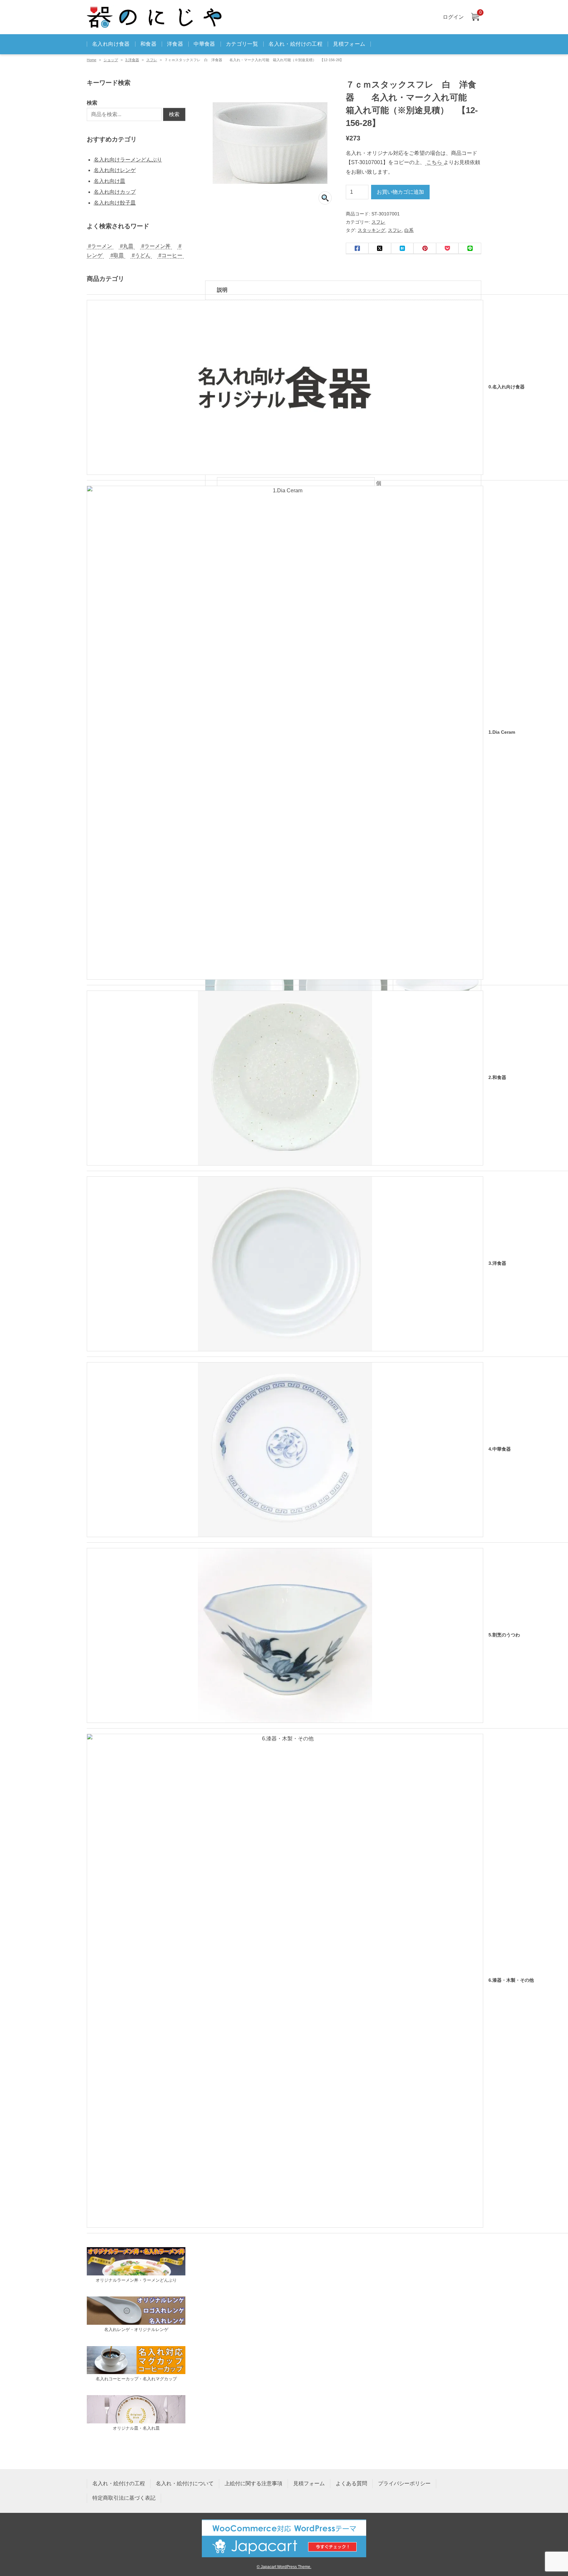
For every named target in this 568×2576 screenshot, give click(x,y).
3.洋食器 (132, 60)
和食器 (148, 44)
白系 (409, 230)
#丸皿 (127, 246)
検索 (92, 103)
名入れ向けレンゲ (115, 170)
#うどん (141, 255)
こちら (434, 162)
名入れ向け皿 (109, 181)
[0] (475, 17)
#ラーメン (100, 246)
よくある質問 (351, 2483)
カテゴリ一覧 (242, 44)
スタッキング (371, 230)
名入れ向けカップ (115, 192)
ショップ (111, 60)
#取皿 (117, 255)
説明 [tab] (222, 290)
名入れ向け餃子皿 (115, 203)
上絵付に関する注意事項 (253, 2483)
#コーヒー (170, 255)
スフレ (152, 60)
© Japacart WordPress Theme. (284, 2567)
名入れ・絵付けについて (185, 2483)
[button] (325, 198)
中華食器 (204, 44)
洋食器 (175, 44)
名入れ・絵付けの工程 (296, 44)
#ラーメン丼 (156, 246)
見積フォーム (349, 44)
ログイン (453, 17)
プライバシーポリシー (404, 2483)
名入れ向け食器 (111, 44)
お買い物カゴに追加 (400, 192)
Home (92, 60)
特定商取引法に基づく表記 (124, 2498)
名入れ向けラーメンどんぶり (128, 160)
